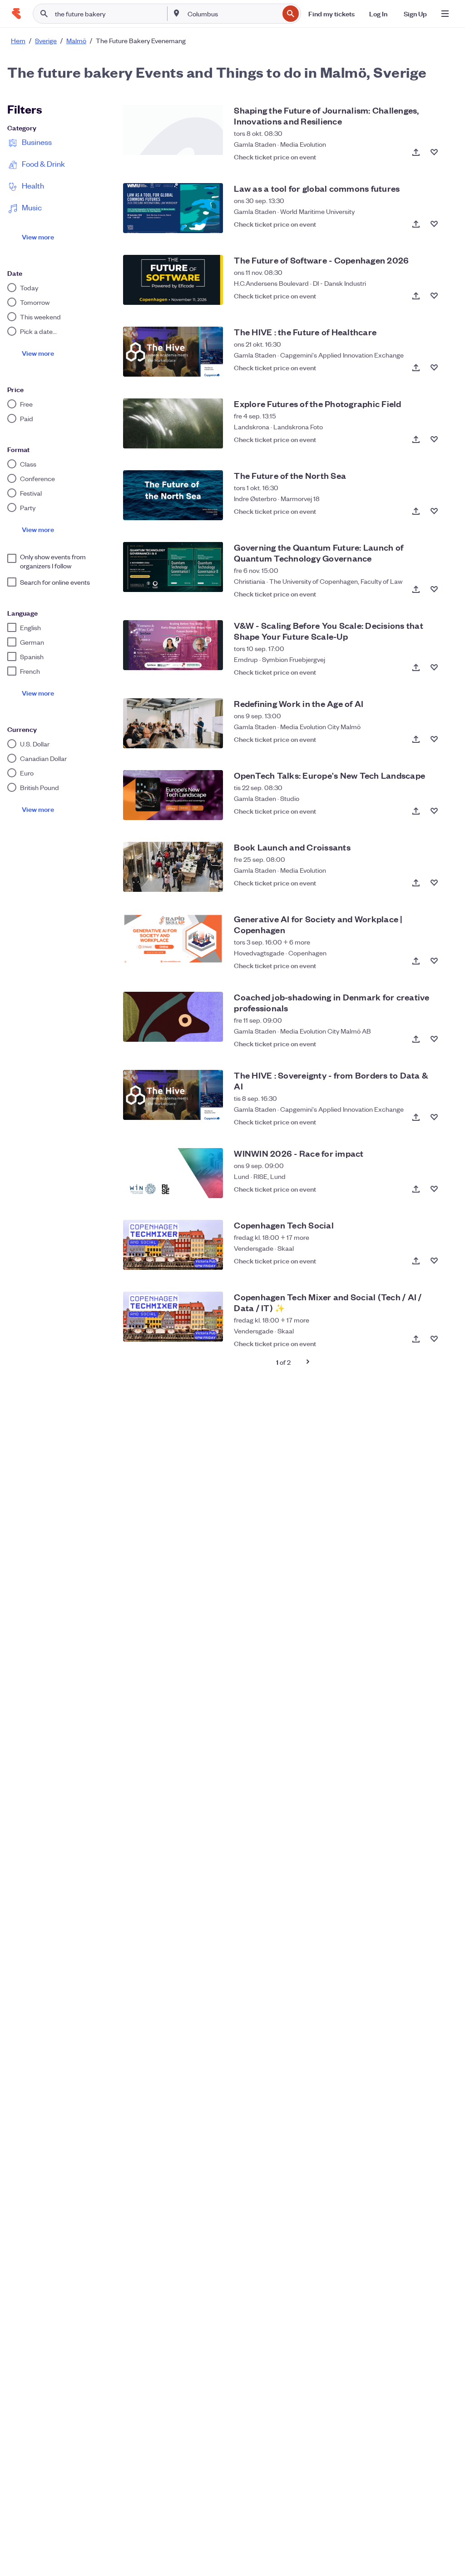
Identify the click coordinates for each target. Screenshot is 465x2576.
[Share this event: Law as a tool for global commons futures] (416, 224)
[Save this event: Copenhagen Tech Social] (434, 1261)
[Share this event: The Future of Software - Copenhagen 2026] (416, 296)
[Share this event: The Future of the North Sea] (416, 511)
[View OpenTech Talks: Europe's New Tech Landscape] (173, 795)
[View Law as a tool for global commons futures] (173, 208)
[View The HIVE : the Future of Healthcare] (173, 352)
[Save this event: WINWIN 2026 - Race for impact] (434, 1189)
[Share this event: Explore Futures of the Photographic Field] (416, 439)
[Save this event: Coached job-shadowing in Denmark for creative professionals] (434, 1039)
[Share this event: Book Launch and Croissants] (416, 883)
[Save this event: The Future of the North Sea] (434, 511)
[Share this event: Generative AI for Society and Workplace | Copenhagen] (416, 961)
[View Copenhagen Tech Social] (173, 1245)
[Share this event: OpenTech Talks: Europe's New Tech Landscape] (416, 811)
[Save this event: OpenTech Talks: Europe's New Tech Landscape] (434, 811)
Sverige (46, 40)
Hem (18, 40)
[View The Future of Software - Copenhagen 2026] (173, 280)
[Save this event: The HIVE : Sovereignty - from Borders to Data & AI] (434, 1117)
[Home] (16, 14)
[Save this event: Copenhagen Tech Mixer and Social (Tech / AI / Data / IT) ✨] (434, 1339)
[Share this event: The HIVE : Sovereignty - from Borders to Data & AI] (416, 1117)
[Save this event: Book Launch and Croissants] (434, 883)
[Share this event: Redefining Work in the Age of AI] (416, 739)
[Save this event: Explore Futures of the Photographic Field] (434, 439)
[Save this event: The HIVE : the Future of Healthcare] (434, 368)
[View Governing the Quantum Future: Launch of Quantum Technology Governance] (173, 567)
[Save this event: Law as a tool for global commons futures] (434, 224)
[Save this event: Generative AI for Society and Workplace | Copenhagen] (434, 961)
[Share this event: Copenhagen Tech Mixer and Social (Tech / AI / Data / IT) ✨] (416, 1339)
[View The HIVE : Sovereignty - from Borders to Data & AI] (173, 1095)
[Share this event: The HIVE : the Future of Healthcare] (416, 368)
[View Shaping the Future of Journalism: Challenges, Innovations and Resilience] (173, 130)
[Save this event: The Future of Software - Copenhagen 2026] (434, 296)
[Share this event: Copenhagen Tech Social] (416, 1261)
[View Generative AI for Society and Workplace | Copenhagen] (173, 939)
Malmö (76, 40)
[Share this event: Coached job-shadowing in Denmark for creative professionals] (416, 1039)
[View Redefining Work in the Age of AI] (173, 723)
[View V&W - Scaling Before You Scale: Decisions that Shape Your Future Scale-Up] (173, 645)
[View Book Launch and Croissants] (173, 867)
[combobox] (232, 14)
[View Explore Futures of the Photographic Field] (173, 423)
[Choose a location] (177, 13)
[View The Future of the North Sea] (173, 495)
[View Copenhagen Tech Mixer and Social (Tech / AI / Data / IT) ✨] (173, 1317)
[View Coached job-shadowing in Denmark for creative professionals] (173, 1017)
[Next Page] (308, 1362)
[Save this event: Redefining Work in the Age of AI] (434, 739)
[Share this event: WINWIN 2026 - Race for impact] (416, 1189)
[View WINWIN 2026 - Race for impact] (173, 1173)
